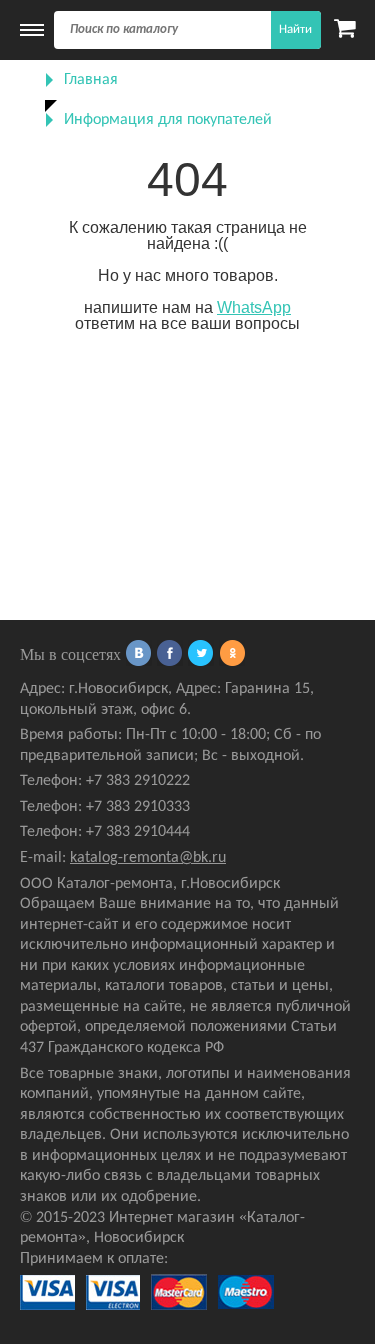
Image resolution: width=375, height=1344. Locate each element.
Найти (295, 29)
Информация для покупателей (168, 120)
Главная (91, 80)
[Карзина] (344, 30)
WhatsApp (254, 307)
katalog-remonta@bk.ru (148, 858)
